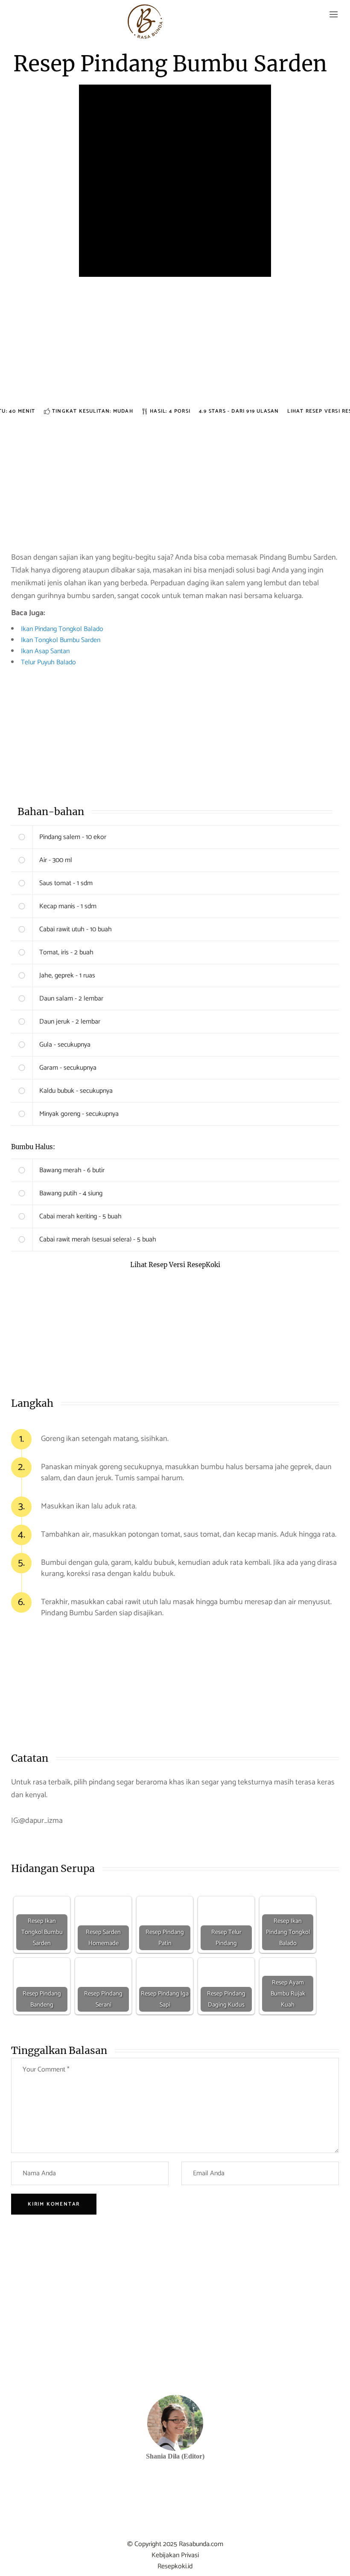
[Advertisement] (175, 346)
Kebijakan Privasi (175, 2555)
